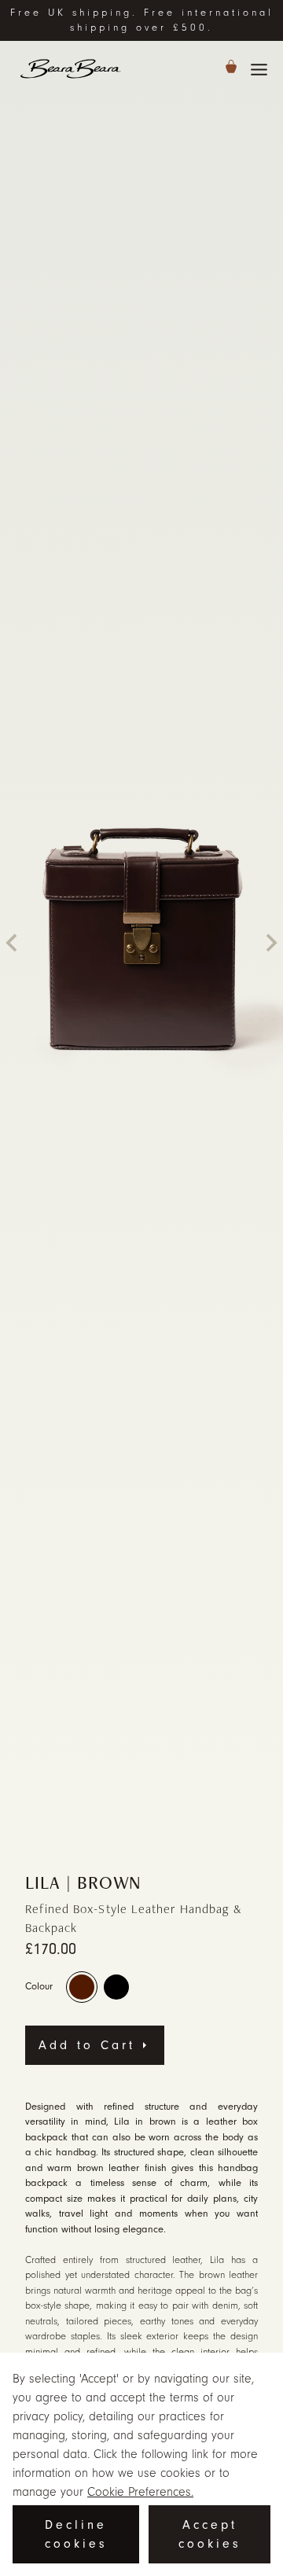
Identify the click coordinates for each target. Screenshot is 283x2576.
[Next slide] (270, 943)
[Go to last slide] (13, 943)
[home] (71, 69)
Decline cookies (76, 2534)
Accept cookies (210, 2534)
